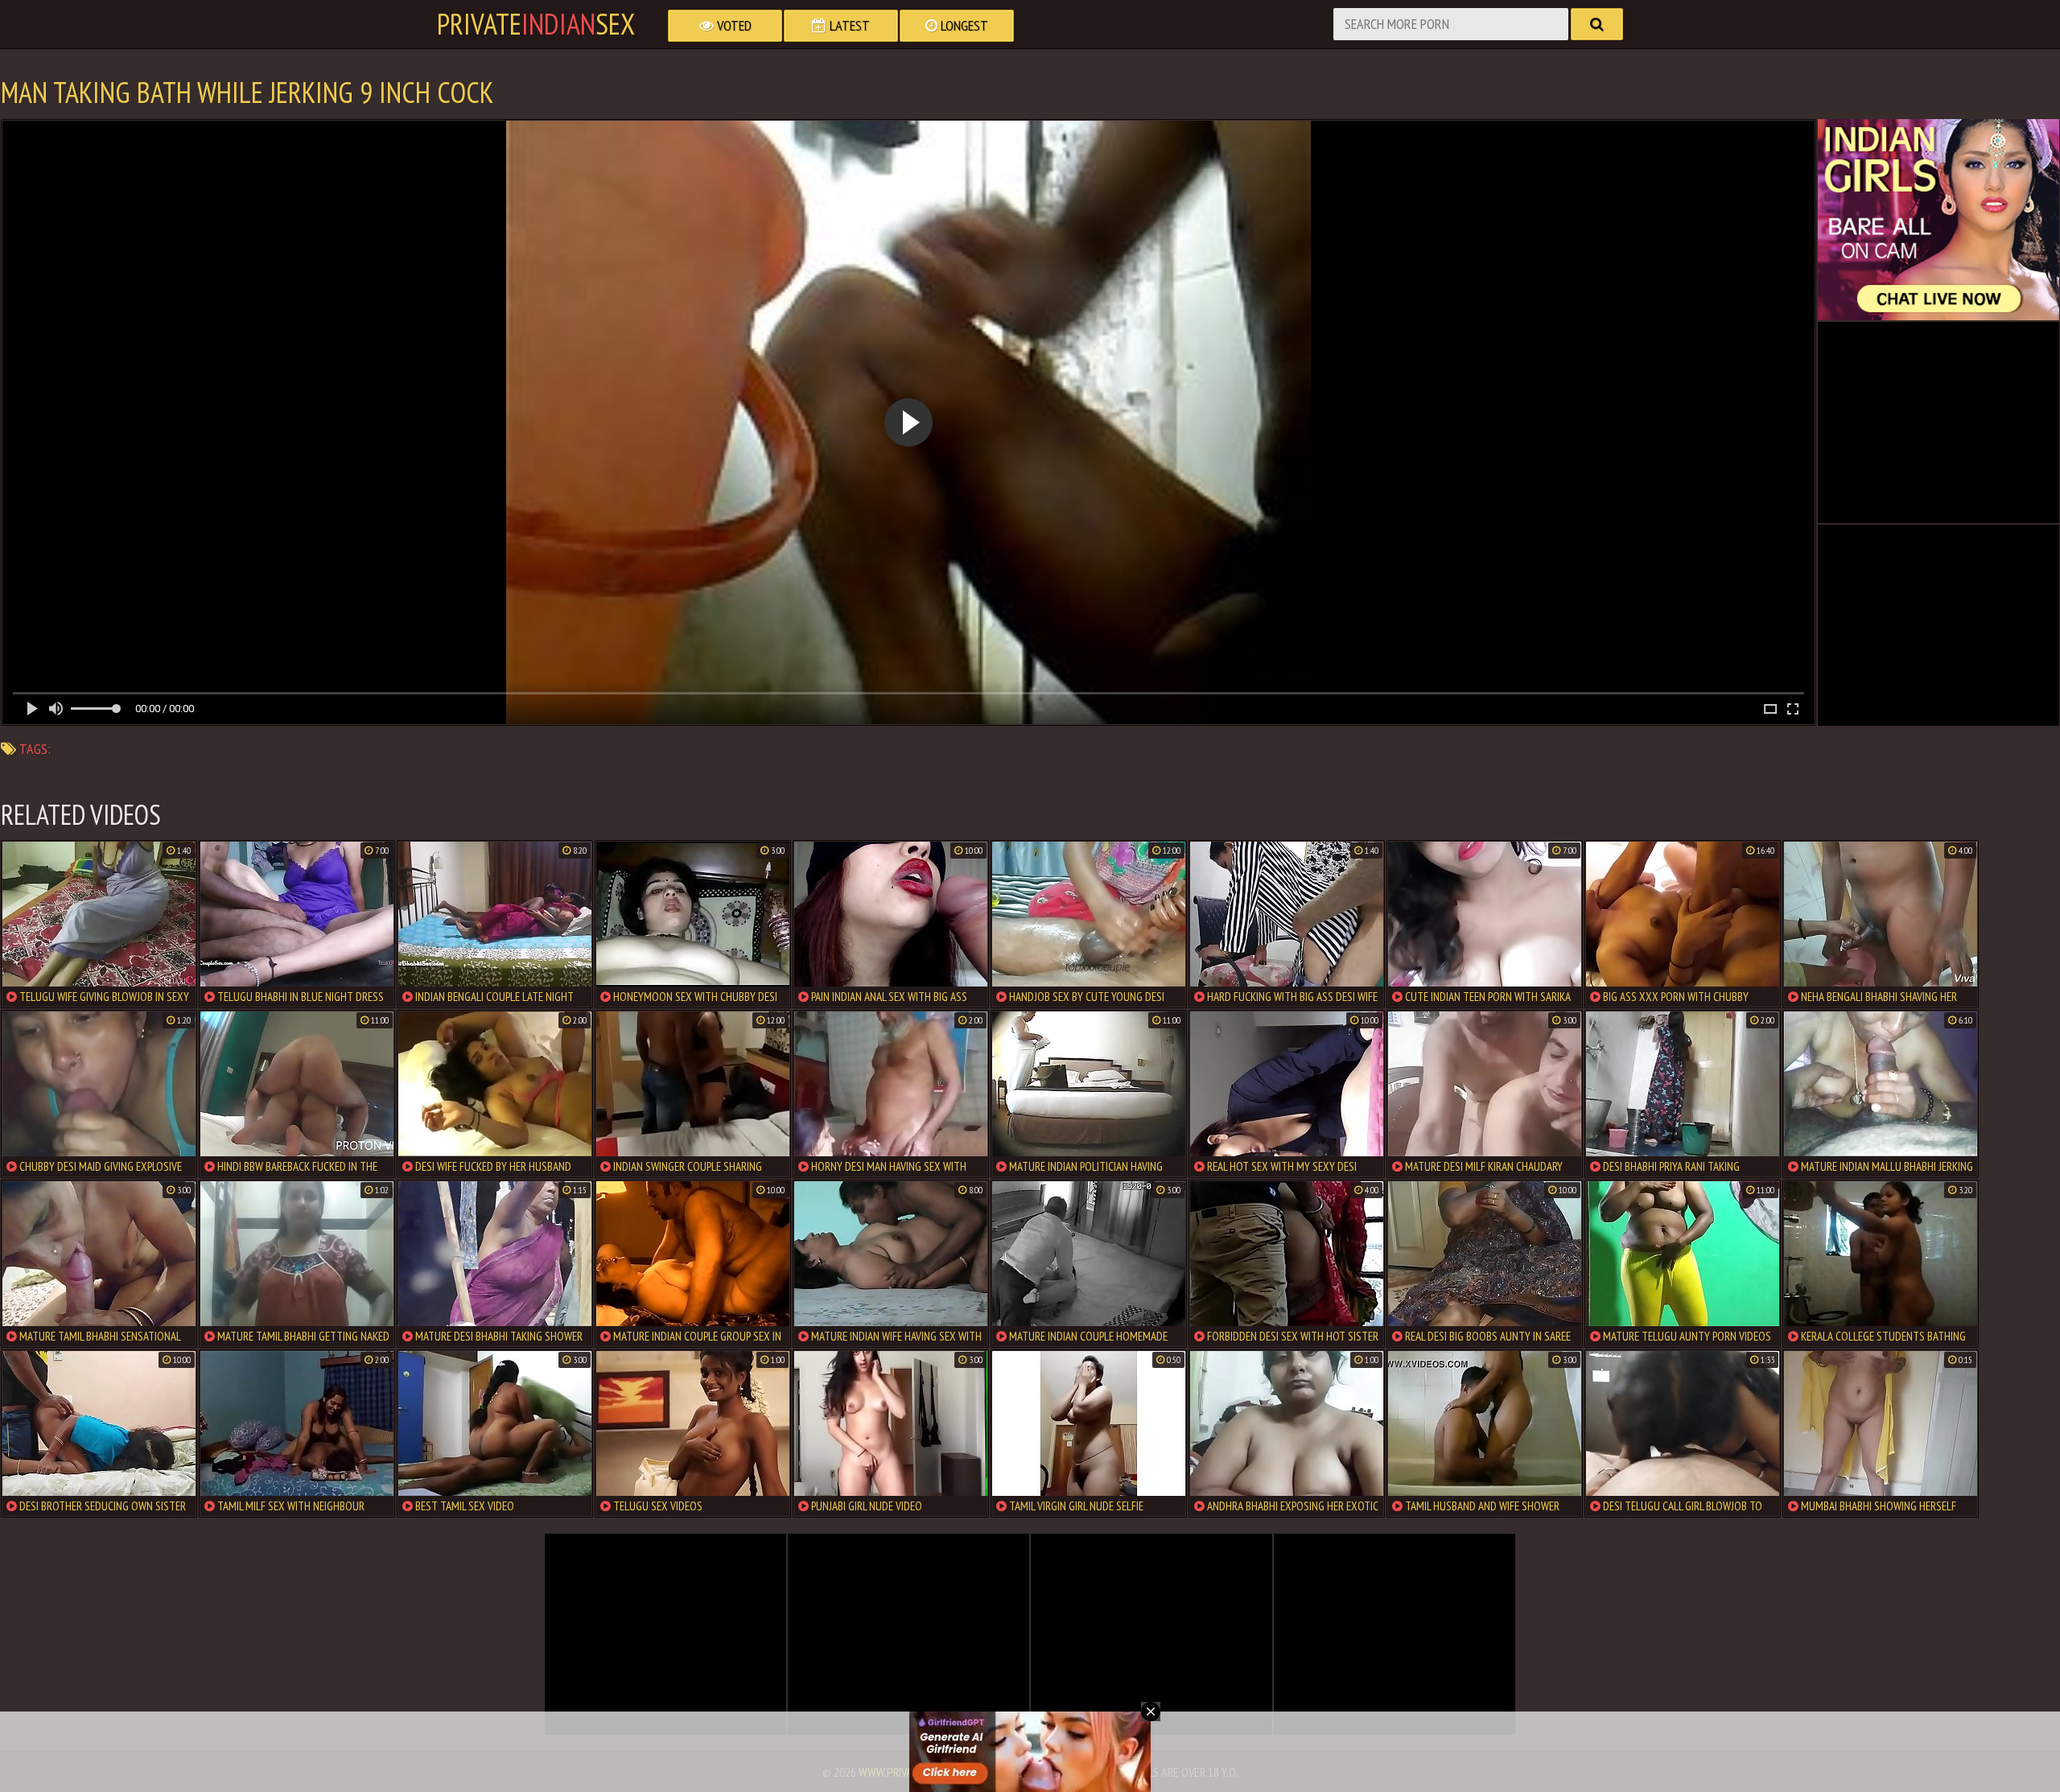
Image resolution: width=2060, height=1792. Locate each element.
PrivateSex (536, 24)
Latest (848, 25)
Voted (733, 25)
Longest (963, 25)
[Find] (1597, 24)
